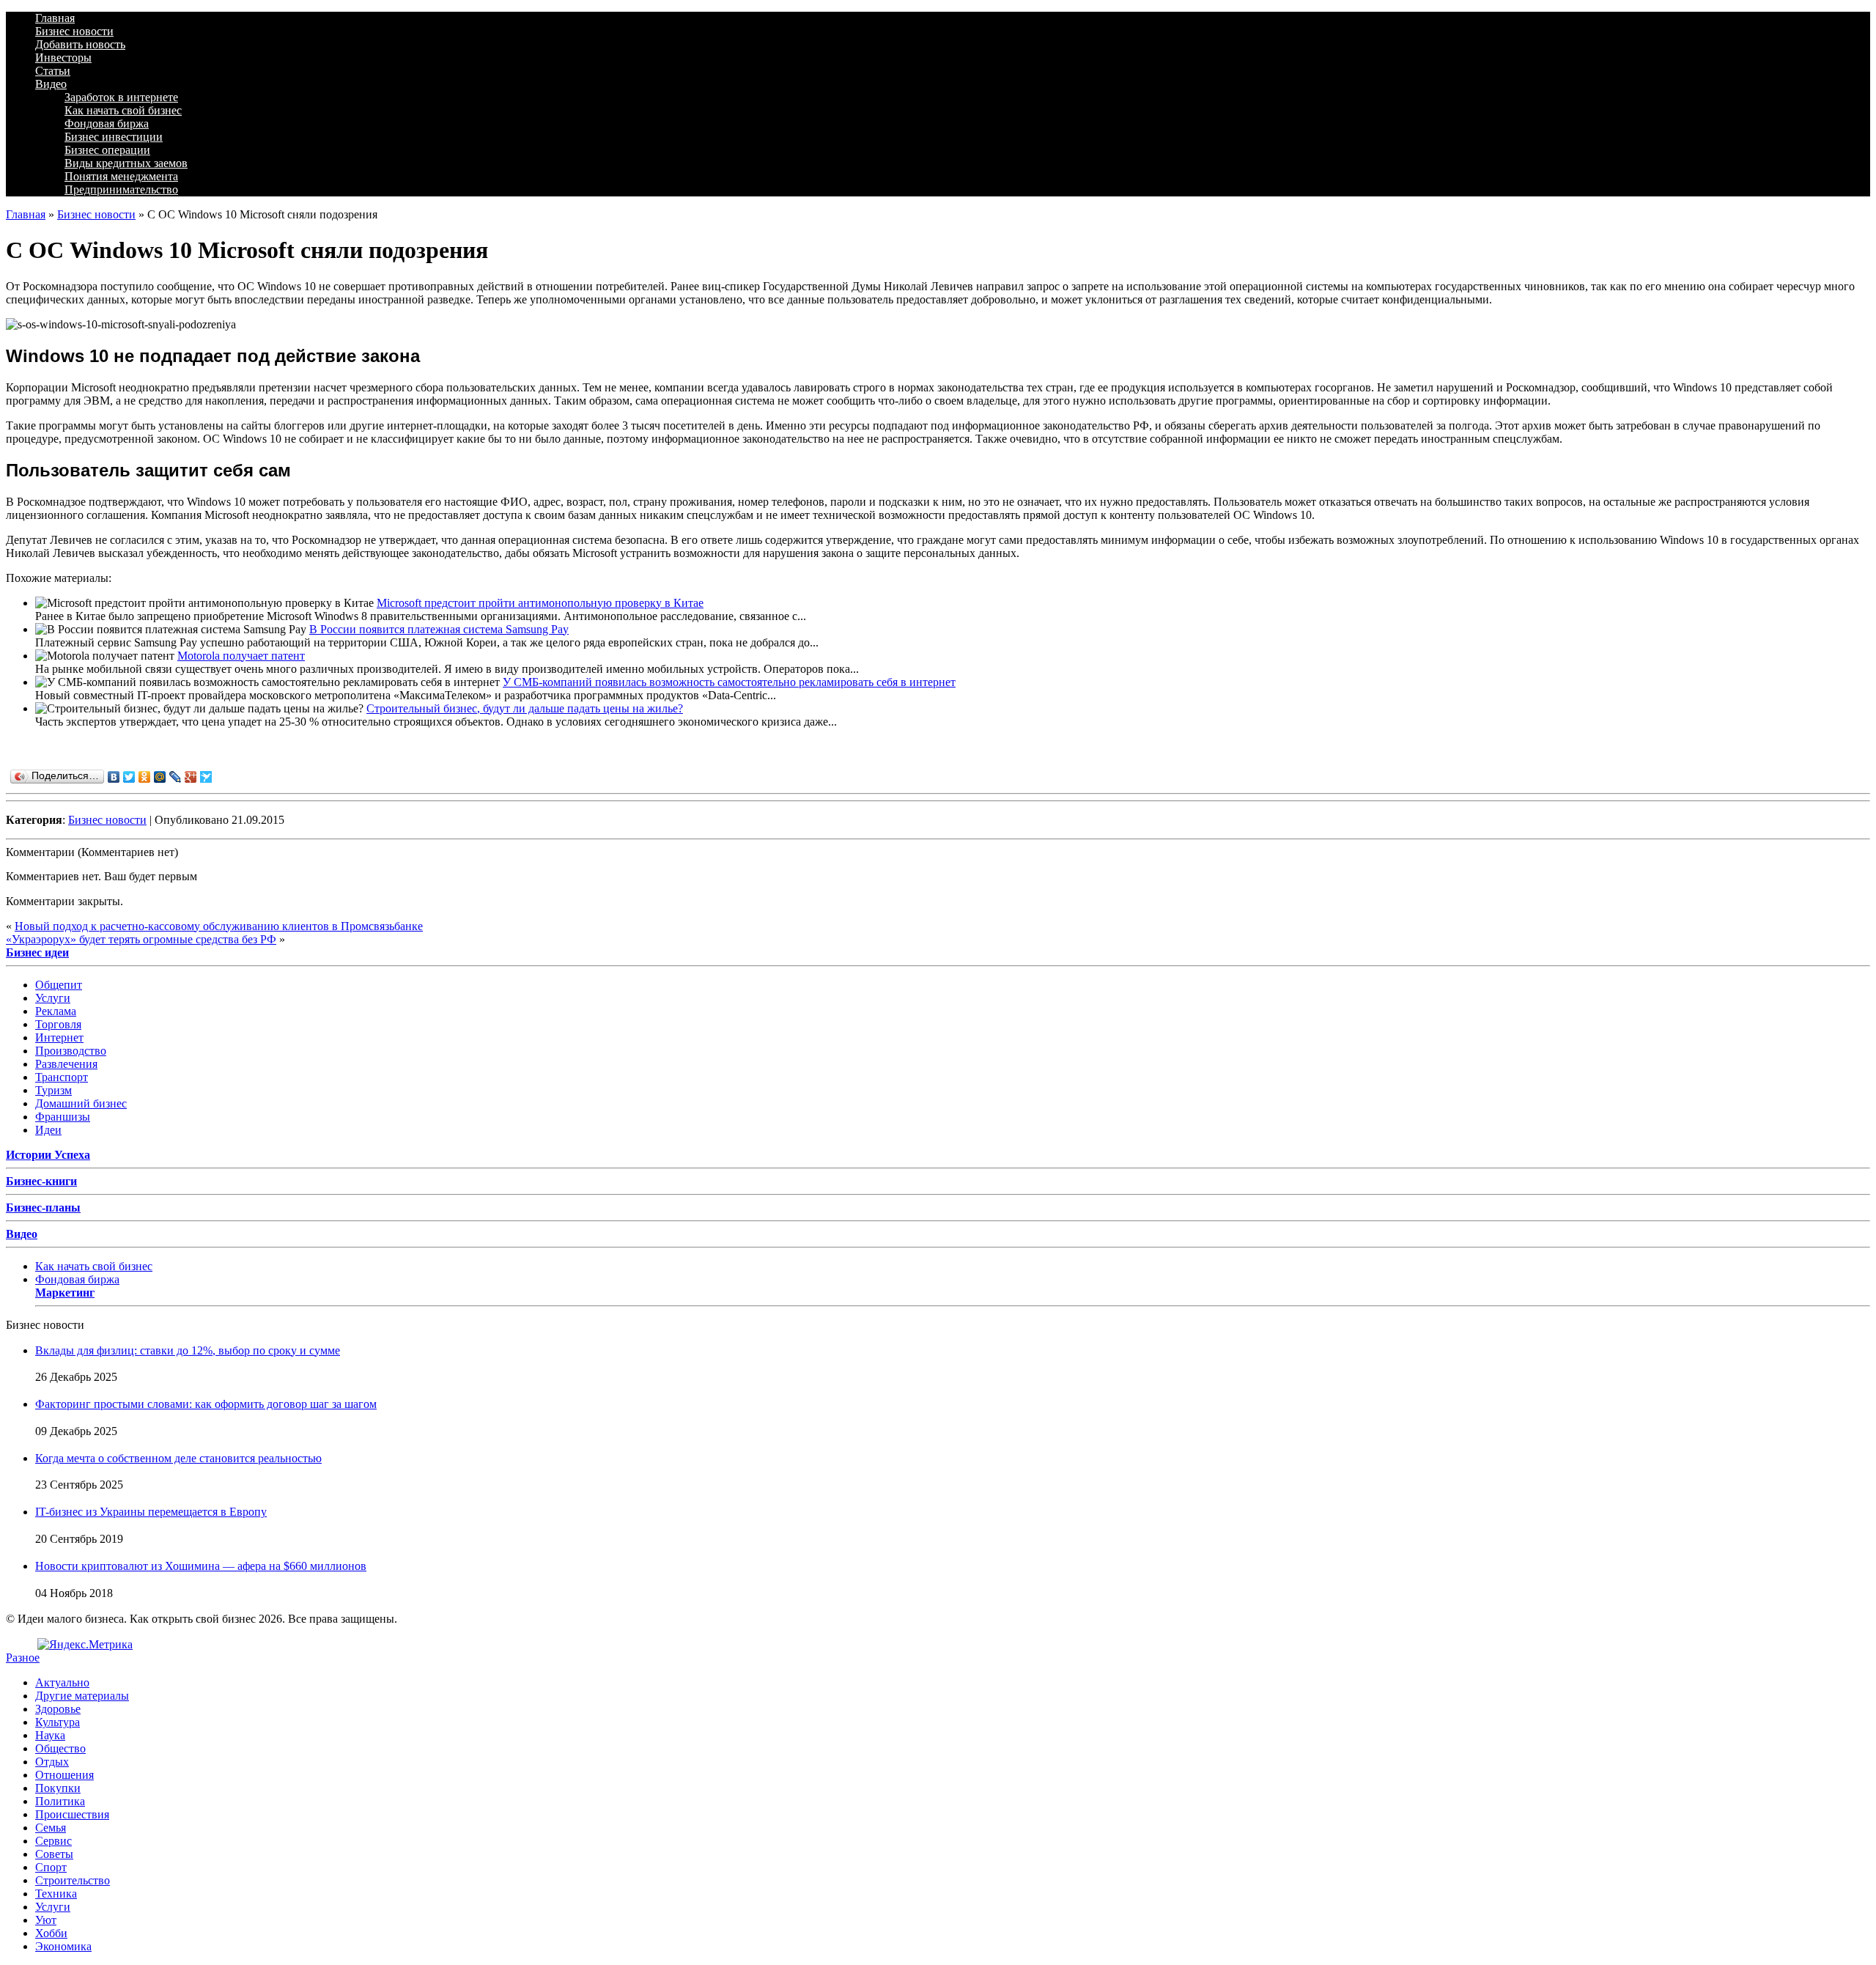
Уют (46, 1920)
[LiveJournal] (176, 777)
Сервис (53, 1841)
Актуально (62, 1682)
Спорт (51, 1867)
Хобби (51, 1933)
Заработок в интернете (121, 97)
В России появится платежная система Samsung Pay (439, 629)
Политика (60, 1801)
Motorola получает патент (241, 656)
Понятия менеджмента (121, 176)
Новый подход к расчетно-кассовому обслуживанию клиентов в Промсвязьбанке (219, 926)
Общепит (59, 985)
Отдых (52, 1762)
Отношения (64, 1775)
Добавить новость (80, 44)
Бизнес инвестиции (114, 137)
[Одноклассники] (145, 777)
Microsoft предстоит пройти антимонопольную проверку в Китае (540, 603)
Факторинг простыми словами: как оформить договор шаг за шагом (206, 1404)
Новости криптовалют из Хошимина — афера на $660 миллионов (201, 1566)
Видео (51, 84)
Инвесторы (63, 58)
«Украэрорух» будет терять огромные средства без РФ (141, 939)
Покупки (58, 1788)
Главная (55, 18)
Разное (23, 1658)
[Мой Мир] (160, 777)
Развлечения (66, 1064)
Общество (60, 1748)
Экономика (63, 1946)
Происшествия (72, 1814)
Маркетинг (65, 1293)
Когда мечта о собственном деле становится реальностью (178, 1458)
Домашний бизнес (81, 1103)
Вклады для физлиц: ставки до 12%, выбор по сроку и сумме (188, 1350)
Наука (50, 1735)
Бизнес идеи (37, 952)
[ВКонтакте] (114, 777)
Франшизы (63, 1117)
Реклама (56, 1011)
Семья (51, 1828)
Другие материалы (82, 1696)
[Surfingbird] (206, 777)
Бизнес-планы (43, 1208)
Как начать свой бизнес (123, 110)
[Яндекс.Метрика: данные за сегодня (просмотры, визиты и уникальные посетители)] (85, 1645)
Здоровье (58, 1709)
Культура (58, 1722)
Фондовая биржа (107, 123)
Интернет (59, 1037)
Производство (71, 1051)
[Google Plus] (191, 777)
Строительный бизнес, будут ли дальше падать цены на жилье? (525, 708)
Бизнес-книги (41, 1181)
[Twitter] (129, 777)
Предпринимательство (121, 189)
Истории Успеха (48, 1155)
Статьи (53, 71)
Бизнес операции (107, 150)
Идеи (48, 1130)
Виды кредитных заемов (126, 163)
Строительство (73, 1880)
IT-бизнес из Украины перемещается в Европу (151, 1512)
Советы (54, 1854)
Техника (56, 1894)
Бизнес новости (74, 31)
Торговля (58, 1024)
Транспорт (62, 1077)
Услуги (53, 998)
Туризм (53, 1090)
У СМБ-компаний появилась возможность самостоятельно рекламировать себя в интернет (729, 682)
